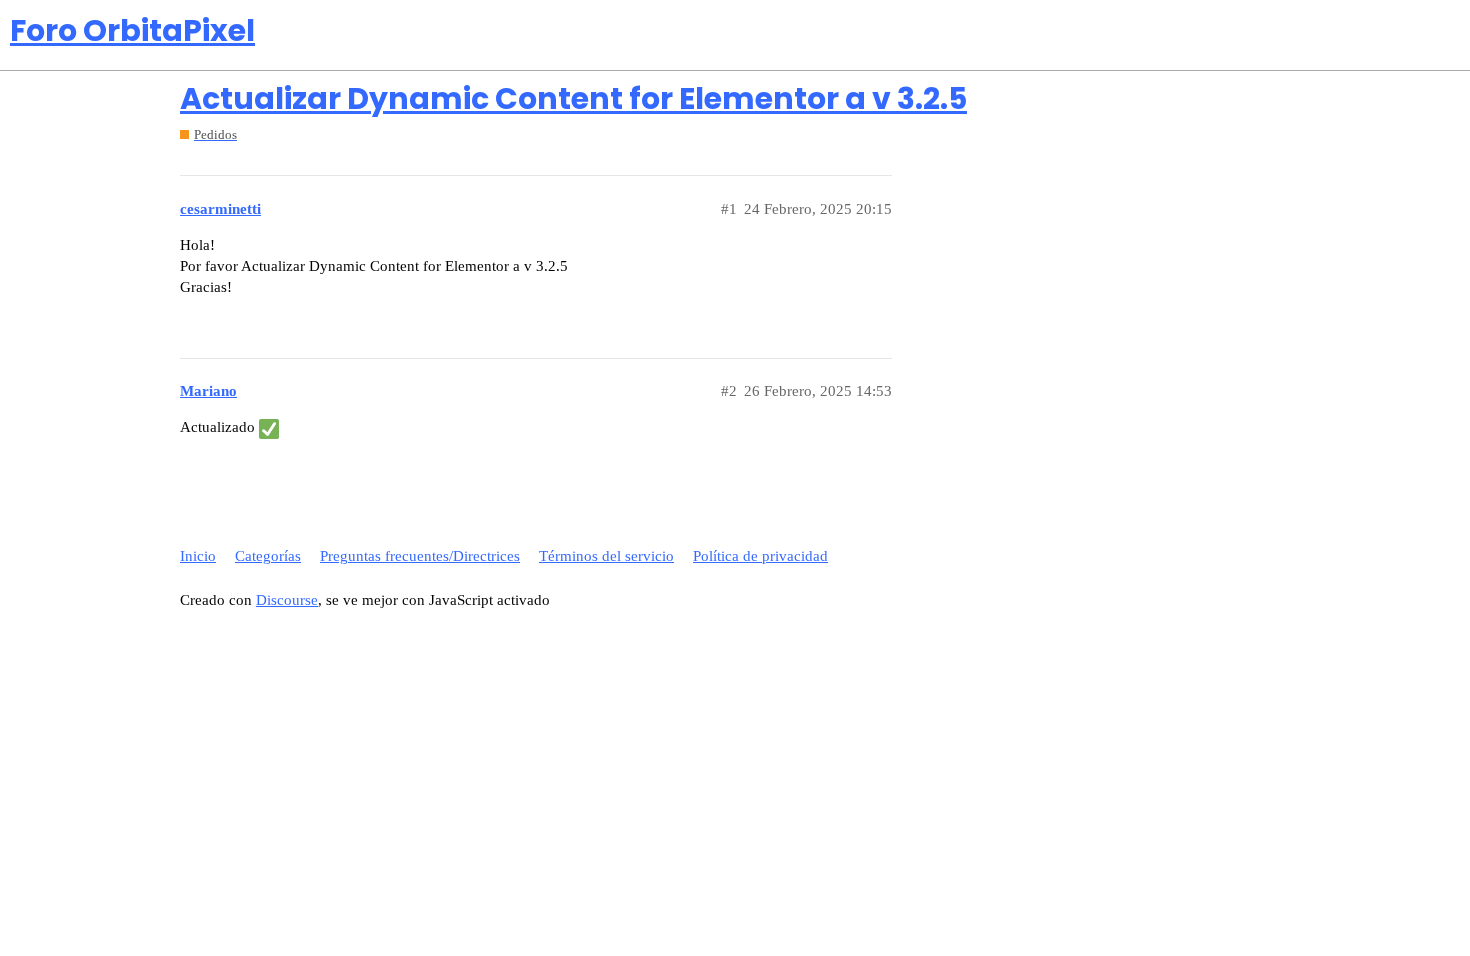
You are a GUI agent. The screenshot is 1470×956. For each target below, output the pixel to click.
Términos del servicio (606, 556)
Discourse (287, 600)
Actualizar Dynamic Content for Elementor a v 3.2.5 (573, 98)
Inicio (198, 556)
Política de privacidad (760, 556)
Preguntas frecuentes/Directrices (420, 556)
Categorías (268, 556)
